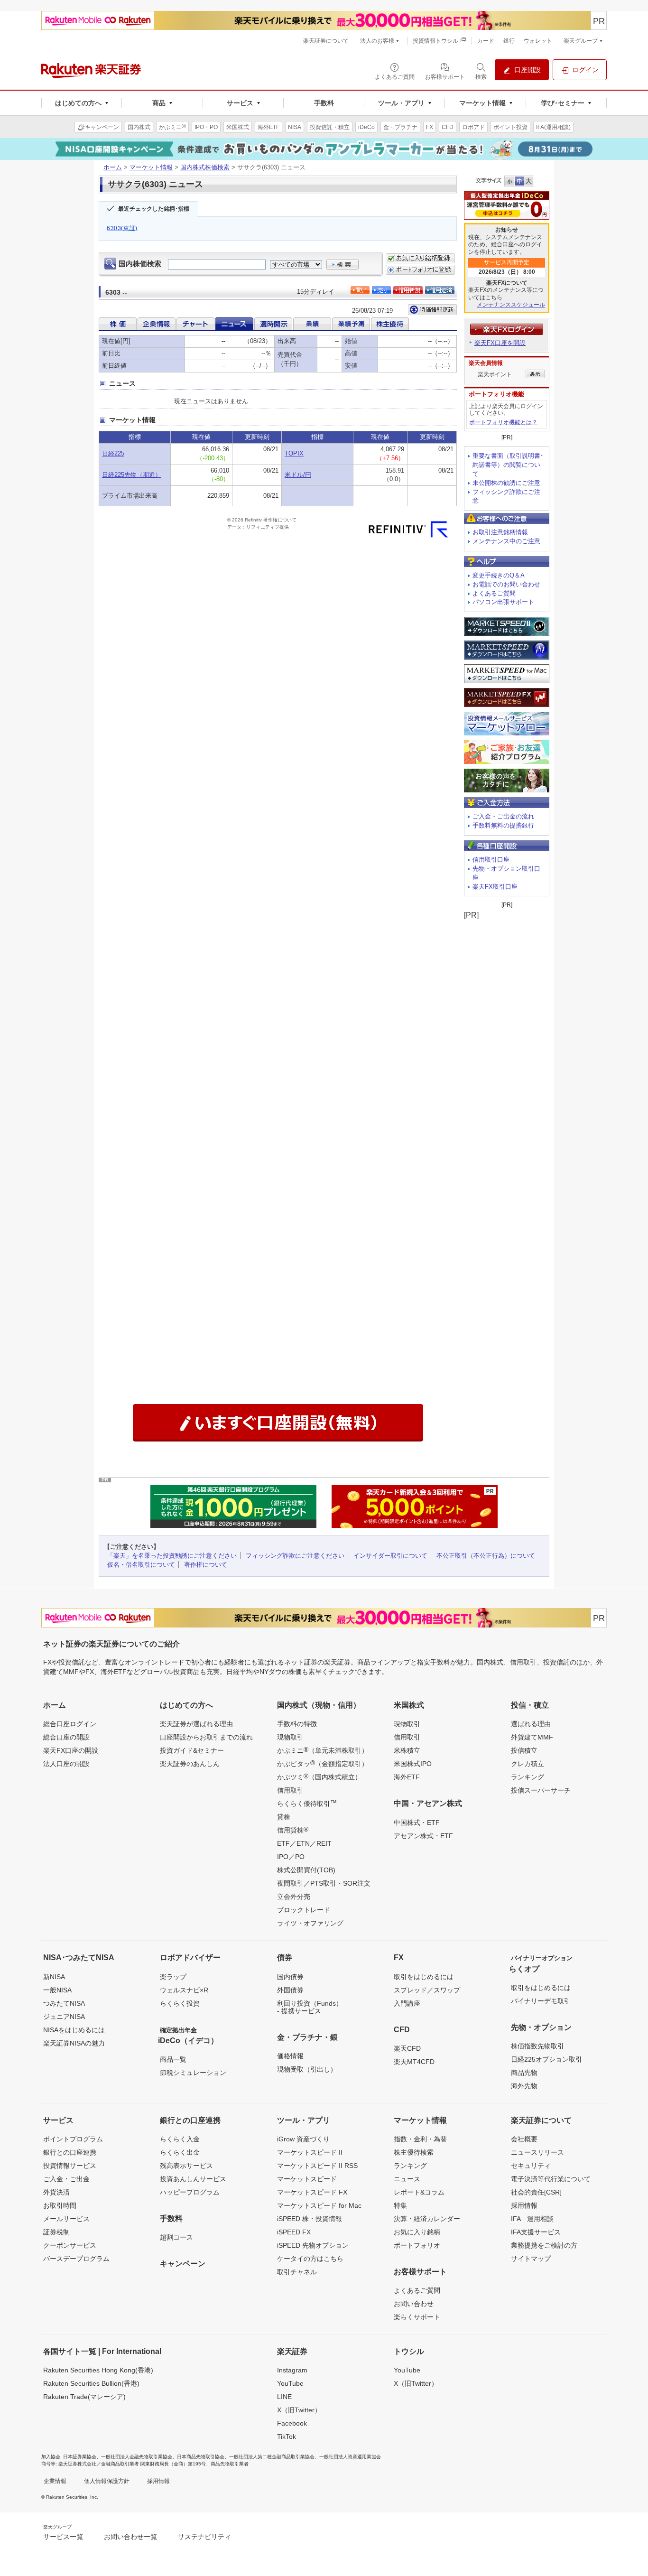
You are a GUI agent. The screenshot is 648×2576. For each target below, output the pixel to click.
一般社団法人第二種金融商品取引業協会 (272, 2457)
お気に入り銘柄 (417, 2232)
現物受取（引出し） (307, 2069)
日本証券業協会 (80, 2457)
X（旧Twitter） (299, 2410)
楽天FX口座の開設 (71, 1750)
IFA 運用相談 (532, 2219)
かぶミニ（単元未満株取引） (323, 1750)
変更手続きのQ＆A (499, 575)
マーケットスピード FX (312, 2192)
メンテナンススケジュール (511, 305)
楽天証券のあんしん (190, 1764)
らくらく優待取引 (307, 1803)
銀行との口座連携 (70, 2152)
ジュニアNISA (64, 2017)
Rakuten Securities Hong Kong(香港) (98, 2370)
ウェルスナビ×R (184, 1990)
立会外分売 (294, 1897)
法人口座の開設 (66, 1764)
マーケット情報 (151, 167)
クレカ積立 (528, 1764)
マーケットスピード (307, 2179)
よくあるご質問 (494, 593)
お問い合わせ (414, 2304)
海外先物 (524, 2086)
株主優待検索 (414, 2152)
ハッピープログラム (190, 2192)
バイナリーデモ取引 (541, 2001)
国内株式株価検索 (205, 167)
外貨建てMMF (532, 1737)
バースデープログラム (76, 2259)
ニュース (407, 2179)
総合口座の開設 (66, 1737)
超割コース (176, 2237)
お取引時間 (60, 2205)
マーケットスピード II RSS (317, 2166)
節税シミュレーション (193, 2073)
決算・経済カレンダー (427, 2219)
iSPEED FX (294, 2232)
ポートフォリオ (417, 2245)
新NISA (54, 1977)
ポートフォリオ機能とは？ (503, 422)
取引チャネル (297, 2272)
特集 (400, 2205)
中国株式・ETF (417, 1823)
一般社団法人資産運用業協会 (350, 2457)
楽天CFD (407, 2048)
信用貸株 (293, 1830)
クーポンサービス (70, 2245)
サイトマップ (531, 2259)
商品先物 (524, 2073)
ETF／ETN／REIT (304, 1843)
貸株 (284, 1817)
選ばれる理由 (531, 1724)
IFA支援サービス (536, 2232)
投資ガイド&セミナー (192, 1750)
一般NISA (57, 1990)
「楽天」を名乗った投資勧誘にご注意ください (172, 1556)
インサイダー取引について (390, 1556)
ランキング (528, 1777)
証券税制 (56, 2232)
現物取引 (290, 1737)
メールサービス (66, 2219)
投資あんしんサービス (193, 2179)
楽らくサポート (417, 2317)
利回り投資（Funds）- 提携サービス (310, 2007)
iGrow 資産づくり (303, 2139)
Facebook (292, 2423)
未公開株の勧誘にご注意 (506, 483)
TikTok (287, 2437)
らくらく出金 (180, 2152)
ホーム (113, 167)
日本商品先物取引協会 (201, 2457)
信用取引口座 (491, 860)
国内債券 (290, 1977)
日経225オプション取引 (546, 2059)
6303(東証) (122, 228)
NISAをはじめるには (74, 2030)
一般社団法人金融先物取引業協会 (137, 2457)
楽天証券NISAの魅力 (74, 2043)
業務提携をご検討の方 (544, 2245)
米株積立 (407, 1750)
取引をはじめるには (424, 1977)
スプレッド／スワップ (427, 1990)
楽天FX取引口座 (495, 887)
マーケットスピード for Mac (319, 2205)
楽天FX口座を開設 (500, 343)
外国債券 (290, 1990)
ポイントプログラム (73, 2139)
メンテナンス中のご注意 (506, 541)
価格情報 (290, 2056)
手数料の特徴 (297, 1724)
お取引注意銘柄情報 (500, 532)
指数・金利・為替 (420, 2139)
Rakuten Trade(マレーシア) (84, 2397)
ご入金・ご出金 (66, 2179)
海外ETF (407, 1777)
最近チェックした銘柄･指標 (154, 209)
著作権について (206, 1565)
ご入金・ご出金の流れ (503, 816)
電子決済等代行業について (551, 2179)
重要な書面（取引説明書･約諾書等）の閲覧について (508, 465)
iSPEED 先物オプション (313, 2245)
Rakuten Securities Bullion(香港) (91, 2383)
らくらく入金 (180, 2139)
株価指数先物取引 (537, 2046)
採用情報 (524, 2205)
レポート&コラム (419, 2192)
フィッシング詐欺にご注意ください (295, 1556)
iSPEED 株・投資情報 (310, 2219)
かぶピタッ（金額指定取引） (323, 1763)
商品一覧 (173, 2059)
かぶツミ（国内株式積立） (319, 1776)
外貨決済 (56, 2192)
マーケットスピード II (310, 2152)
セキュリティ (531, 2166)
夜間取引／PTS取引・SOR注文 (324, 1883)
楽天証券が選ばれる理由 (196, 1724)
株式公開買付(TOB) (306, 1870)
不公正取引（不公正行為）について (486, 1556)
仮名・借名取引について (141, 1565)
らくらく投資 (180, 2003)
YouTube (290, 2383)
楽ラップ (173, 1977)
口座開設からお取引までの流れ (206, 1737)
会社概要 (524, 2139)
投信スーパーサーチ (541, 1790)
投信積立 (524, 1750)
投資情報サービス (70, 2166)
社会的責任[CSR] (536, 2192)
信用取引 (290, 1790)
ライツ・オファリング (310, 1923)
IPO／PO (291, 1857)
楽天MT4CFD (414, 2062)
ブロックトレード (304, 1910)
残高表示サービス (186, 2166)
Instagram (292, 2370)
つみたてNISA (64, 2003)
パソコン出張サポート (503, 602)
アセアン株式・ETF (423, 1836)
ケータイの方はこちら (310, 2259)
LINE (284, 2397)
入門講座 (407, 2003)
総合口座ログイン (70, 1724)
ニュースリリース (537, 2152)
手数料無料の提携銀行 (503, 825)
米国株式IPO (413, 1764)
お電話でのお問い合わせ (506, 584)
